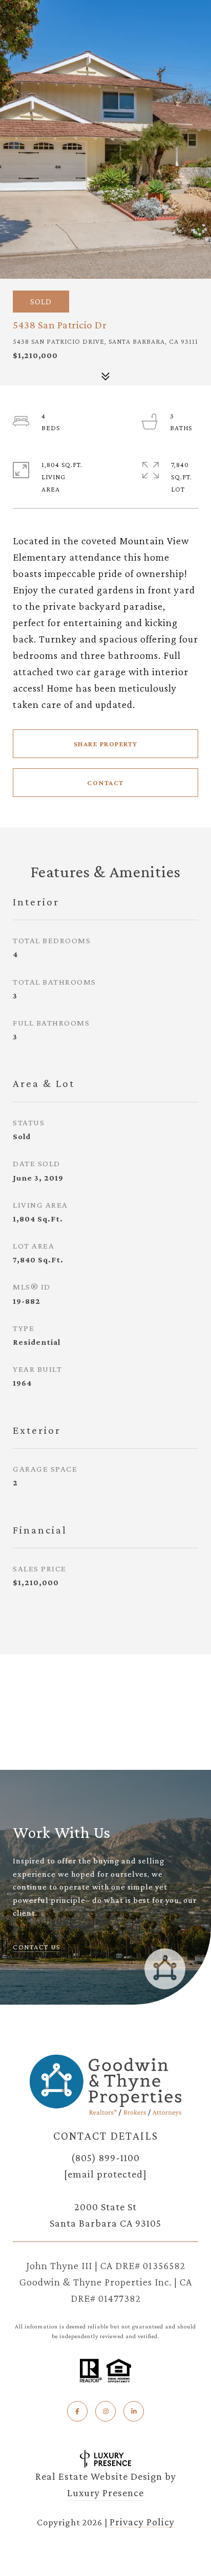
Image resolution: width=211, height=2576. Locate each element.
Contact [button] (105, 783)
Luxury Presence (105, 2493)
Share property (106, 744)
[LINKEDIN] (134, 2411)
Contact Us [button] (36, 1947)
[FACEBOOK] (77, 2411)
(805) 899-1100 (105, 2158)
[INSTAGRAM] (105, 2411)
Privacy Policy (142, 2522)
